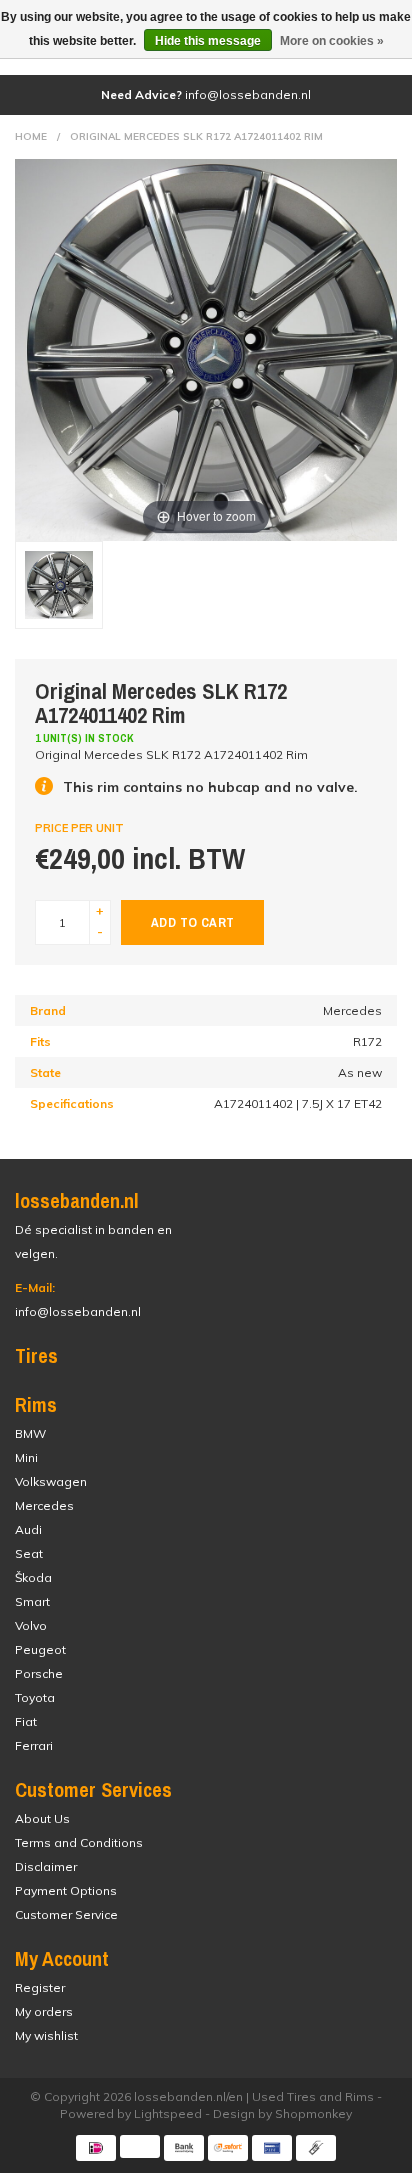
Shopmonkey (313, 2113)
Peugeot (40, 1649)
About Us (42, 1818)
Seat (29, 1553)
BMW (30, 1433)
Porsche (39, 1673)
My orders (44, 2011)
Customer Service (66, 1914)
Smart (32, 1601)
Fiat (26, 1721)
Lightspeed (168, 2113)
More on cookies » (332, 41)
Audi (28, 1529)
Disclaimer (46, 1866)
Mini (26, 1457)
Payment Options (66, 1890)
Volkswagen (51, 1481)
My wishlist (46, 2035)
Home (31, 136)
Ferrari (34, 1745)
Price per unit (79, 828)
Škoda (33, 1577)
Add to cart (192, 922)
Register (40, 1987)
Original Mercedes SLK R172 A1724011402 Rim (196, 136)
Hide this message (208, 41)
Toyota (35, 1697)
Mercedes (44, 1505)
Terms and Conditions (79, 1842)
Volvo (31, 1625)
